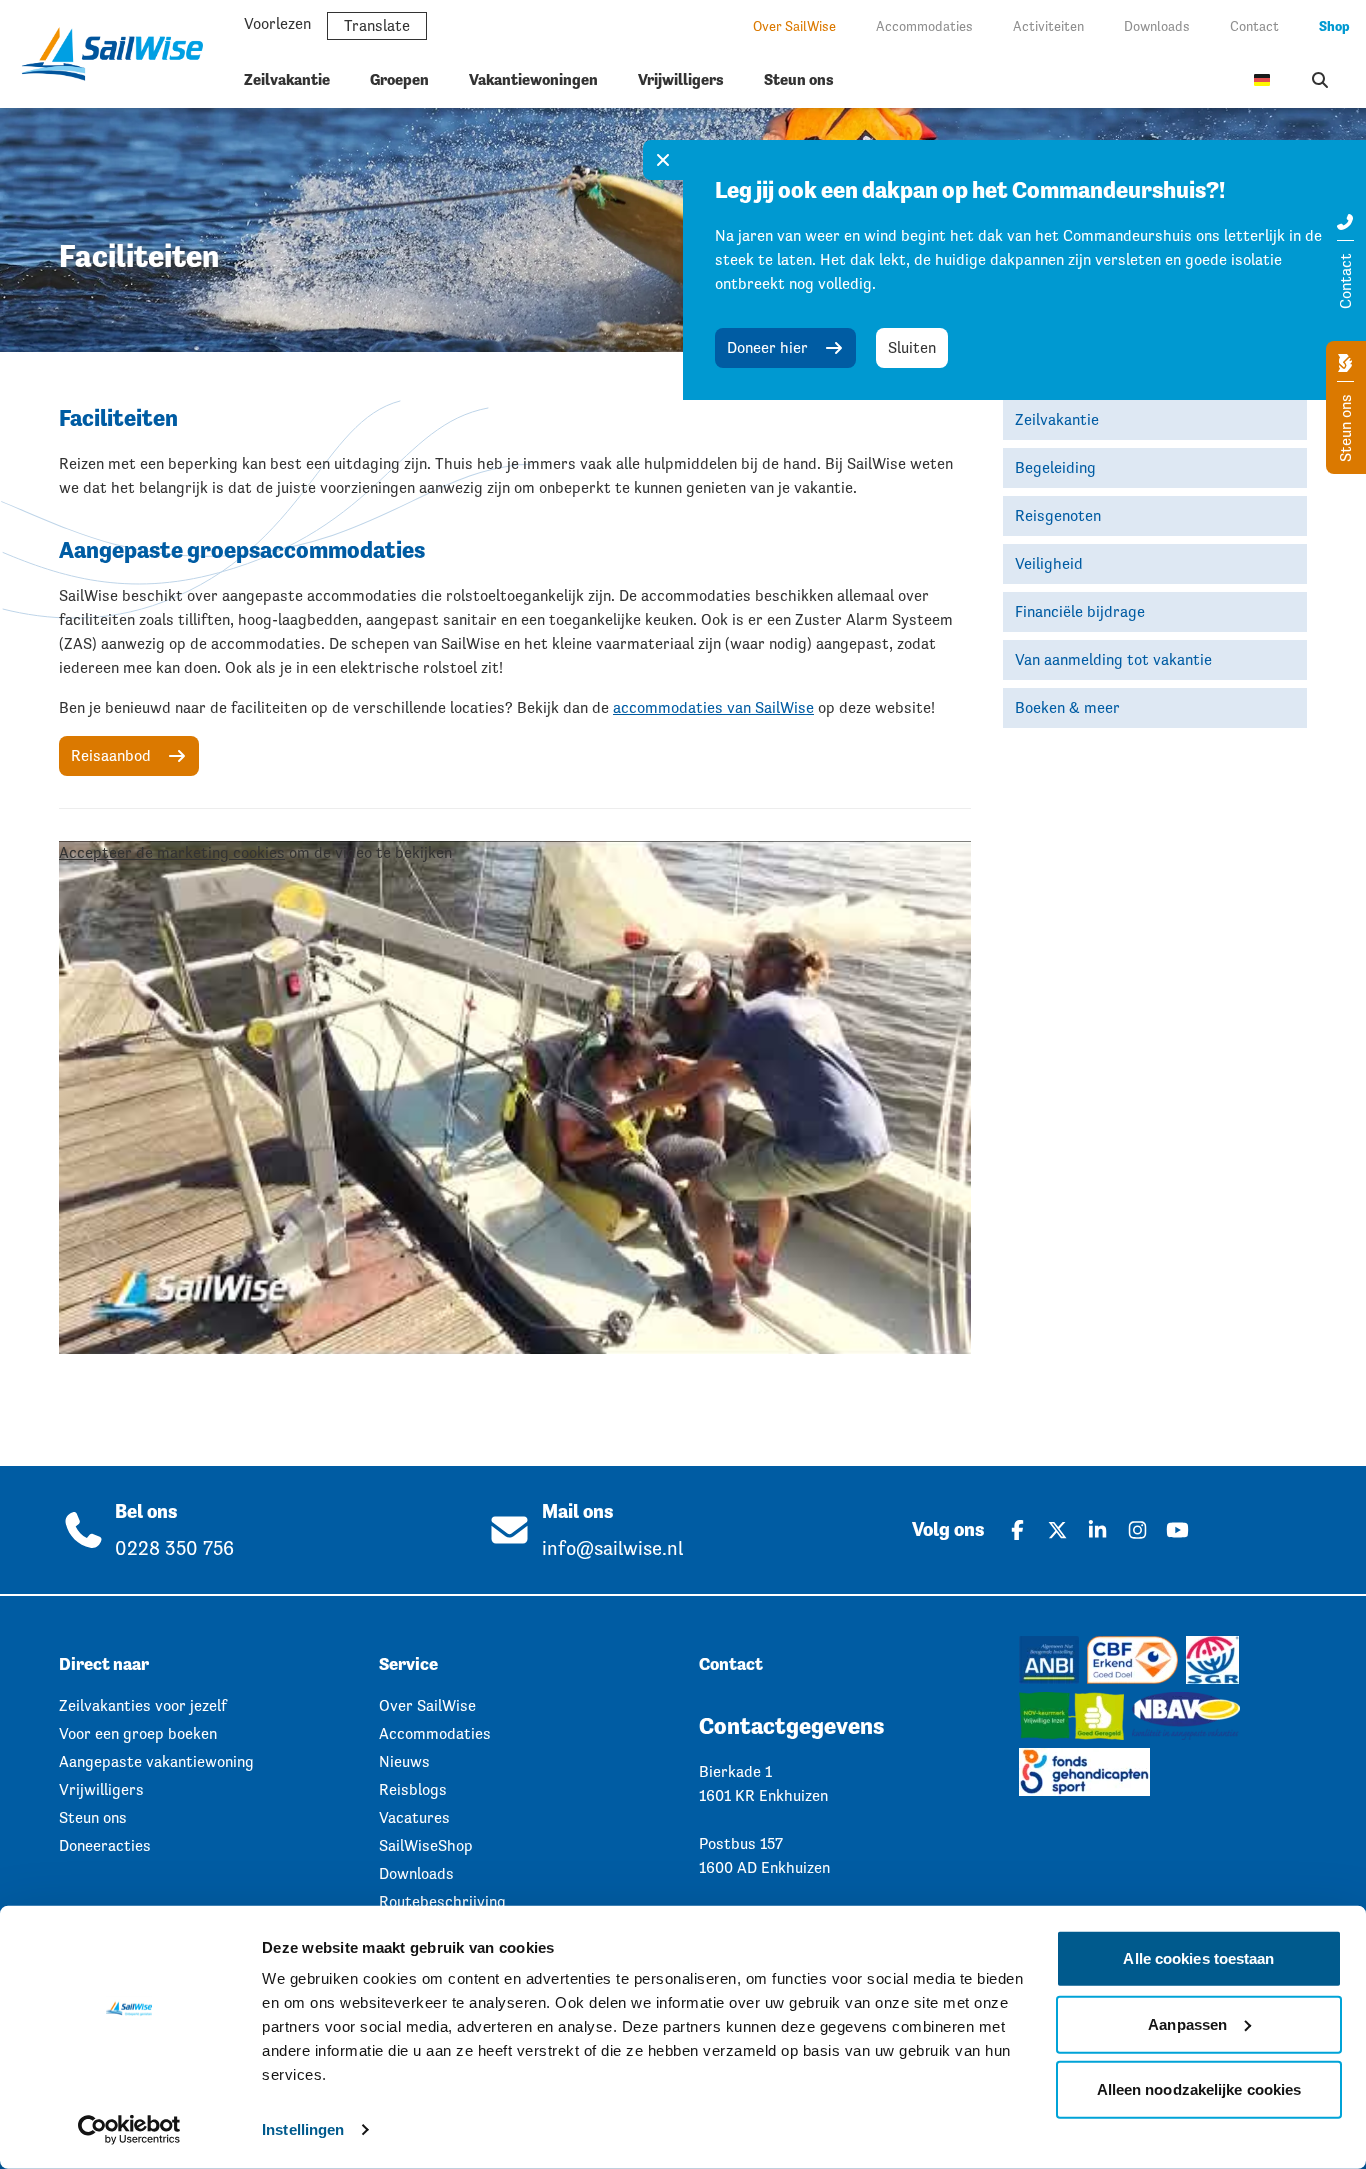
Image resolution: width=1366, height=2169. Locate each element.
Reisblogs (413, 1789)
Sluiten (912, 347)
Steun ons (799, 79)
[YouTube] (1177, 1530)
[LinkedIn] (1097, 1530)
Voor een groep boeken (138, 1733)
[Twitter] (1057, 1530)
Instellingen (303, 2129)
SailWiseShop (426, 1845)
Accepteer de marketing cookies (172, 852)
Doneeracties (105, 1845)
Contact (1254, 26)
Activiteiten (1048, 26)
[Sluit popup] (663, 160)
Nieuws (404, 1761)
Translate (377, 25)
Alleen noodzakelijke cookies (1199, 2089)
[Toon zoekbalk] (1320, 80)
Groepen (399, 79)
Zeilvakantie (287, 79)
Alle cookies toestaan (1198, 1958)
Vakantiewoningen (533, 79)
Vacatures (414, 1817)
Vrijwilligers (681, 79)
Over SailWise (794, 26)
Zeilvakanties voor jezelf (143, 1705)
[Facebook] (1017, 1530)
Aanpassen (1187, 2023)
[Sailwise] (120, 54)
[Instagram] (1137, 1530)
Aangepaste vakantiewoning (156, 1761)
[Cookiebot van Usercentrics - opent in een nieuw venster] (129, 2130)
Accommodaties (924, 26)
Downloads (1157, 26)
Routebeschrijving (442, 1901)
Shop (1334, 26)
